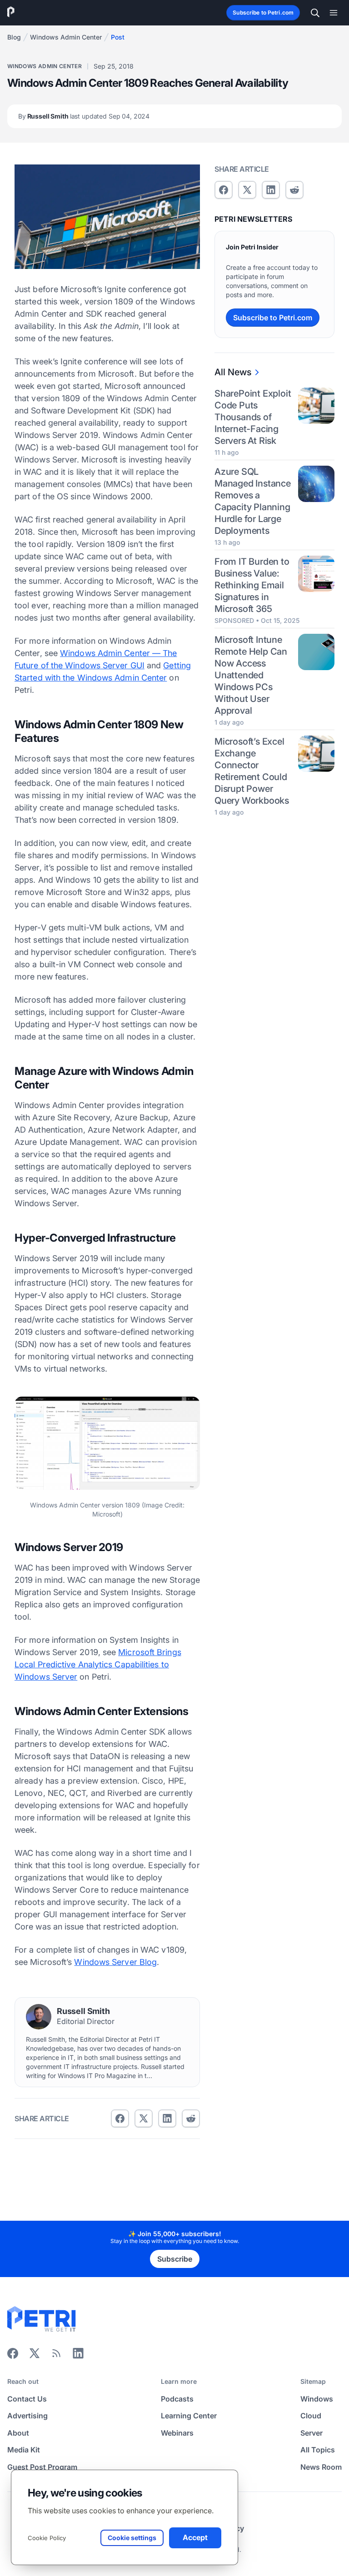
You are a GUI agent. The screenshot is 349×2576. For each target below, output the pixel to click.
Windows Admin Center (66, 37)
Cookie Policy (47, 2538)
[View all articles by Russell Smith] (39, 2017)
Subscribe (175, 2259)
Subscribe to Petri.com (263, 12)
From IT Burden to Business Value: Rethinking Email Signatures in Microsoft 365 (252, 585)
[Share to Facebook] (120, 2118)
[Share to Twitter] (144, 2118)
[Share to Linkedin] (167, 2118)
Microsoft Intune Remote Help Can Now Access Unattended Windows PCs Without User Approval (251, 675)
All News (233, 372)
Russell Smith (84, 116)
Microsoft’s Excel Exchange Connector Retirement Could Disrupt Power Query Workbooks (252, 771)
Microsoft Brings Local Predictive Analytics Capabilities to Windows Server (98, 1664)
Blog (14, 37)
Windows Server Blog (115, 1962)
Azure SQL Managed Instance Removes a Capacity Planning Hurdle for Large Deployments (253, 501)
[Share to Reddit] (191, 2118)
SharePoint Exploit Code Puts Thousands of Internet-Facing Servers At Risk (253, 417)
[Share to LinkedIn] (78, 2356)
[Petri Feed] (56, 2356)
